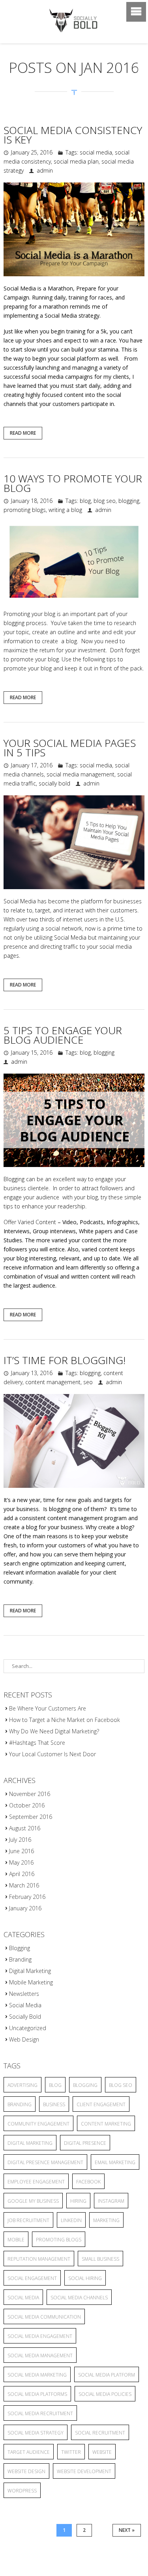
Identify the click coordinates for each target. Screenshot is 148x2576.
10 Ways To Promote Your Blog (73, 483)
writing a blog (65, 510)
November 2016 (30, 1794)
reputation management (39, 2259)
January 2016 (25, 1908)
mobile (16, 2240)
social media (96, 152)
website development (84, 2471)
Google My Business (33, 2201)
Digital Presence (85, 2143)
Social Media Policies (105, 2394)
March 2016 (24, 1885)
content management (53, 1382)
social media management (81, 774)
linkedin (71, 2220)
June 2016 (22, 1851)
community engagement (38, 2124)
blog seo (105, 501)
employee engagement (36, 2182)
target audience (29, 2452)
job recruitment (28, 2220)
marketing (106, 2220)
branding (20, 2104)
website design (26, 2471)
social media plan (76, 161)
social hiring (85, 2278)
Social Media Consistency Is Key (73, 135)
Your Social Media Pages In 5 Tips (70, 748)
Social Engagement (32, 2278)
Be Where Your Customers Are (48, 1708)
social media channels (79, 2298)
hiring (78, 2201)
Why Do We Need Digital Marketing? (54, 1731)
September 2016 (31, 1817)
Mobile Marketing (31, 1982)
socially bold (54, 783)
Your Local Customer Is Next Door (52, 1754)
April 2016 (22, 1874)
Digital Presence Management (45, 2162)
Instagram (111, 2201)
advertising (22, 2085)
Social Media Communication (44, 2317)
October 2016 (27, 1805)
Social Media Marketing (37, 2375)
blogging (129, 501)
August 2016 (25, 1828)
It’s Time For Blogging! (65, 1360)
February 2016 (27, 1897)
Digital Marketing (30, 1971)
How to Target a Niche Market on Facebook (65, 1720)
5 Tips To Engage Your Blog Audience (63, 1035)
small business (100, 2259)
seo (88, 1382)
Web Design (24, 2039)
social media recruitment (40, 2413)
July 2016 (20, 1840)
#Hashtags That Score (37, 1743)
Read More (23, 433)
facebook (88, 2182)
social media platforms (37, 2394)
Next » (127, 2530)
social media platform (107, 2375)
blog (85, 501)
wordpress (22, 2491)
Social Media (25, 2005)
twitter (71, 2452)
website (102, 2452)
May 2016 (21, 1862)
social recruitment (100, 2433)
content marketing (106, 2124)
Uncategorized (28, 2028)
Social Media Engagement (40, 2336)
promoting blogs (25, 510)
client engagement (101, 2104)
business (54, 2104)
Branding (20, 1959)
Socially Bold (25, 2017)
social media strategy (36, 2433)
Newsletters (24, 1994)
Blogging (20, 1948)
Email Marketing (115, 2162)
